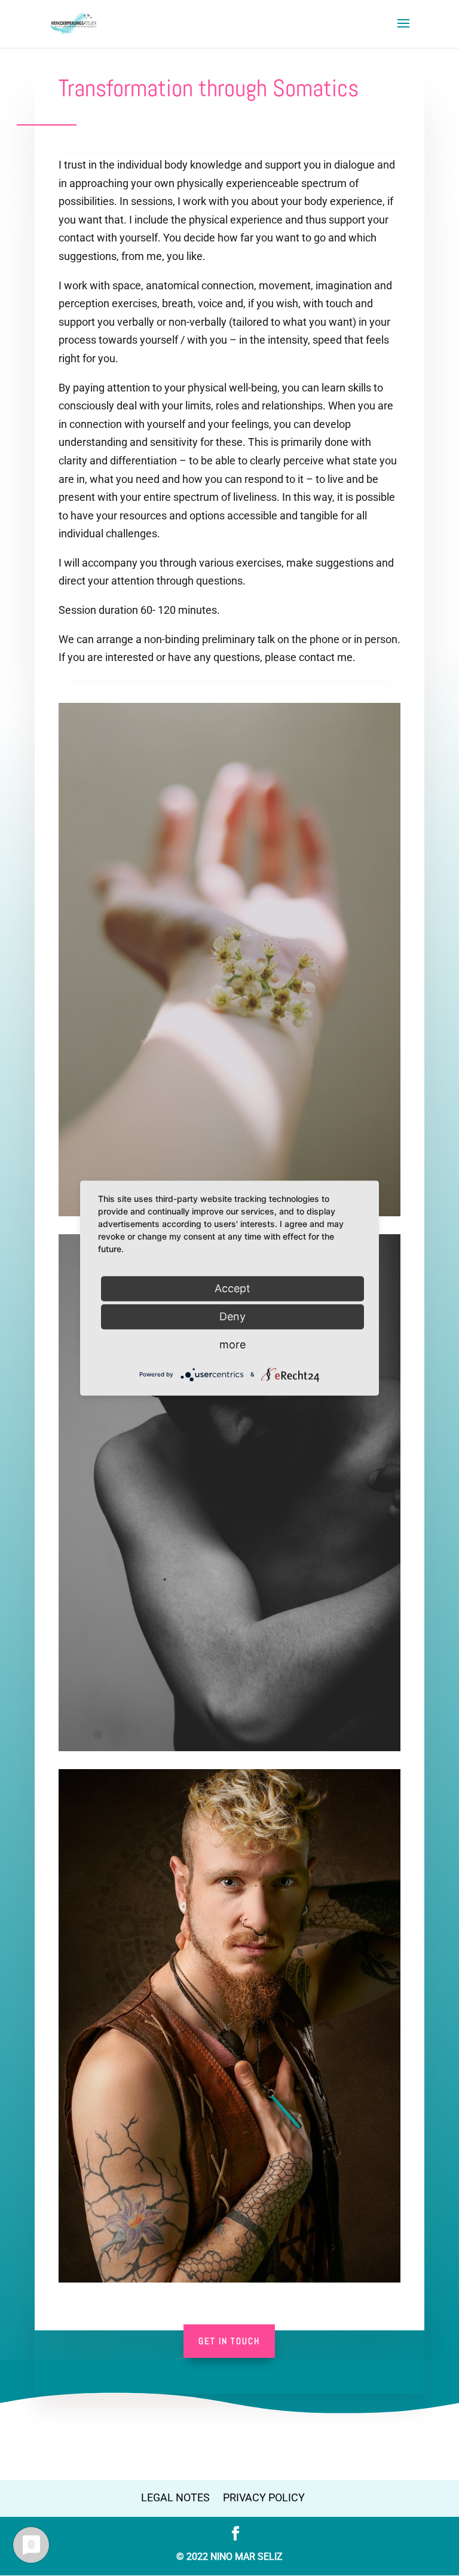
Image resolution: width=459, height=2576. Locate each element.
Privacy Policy (264, 2497)
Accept (232, 1288)
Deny (232, 1316)
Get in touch (229, 2341)
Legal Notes (175, 2497)
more (232, 1344)
